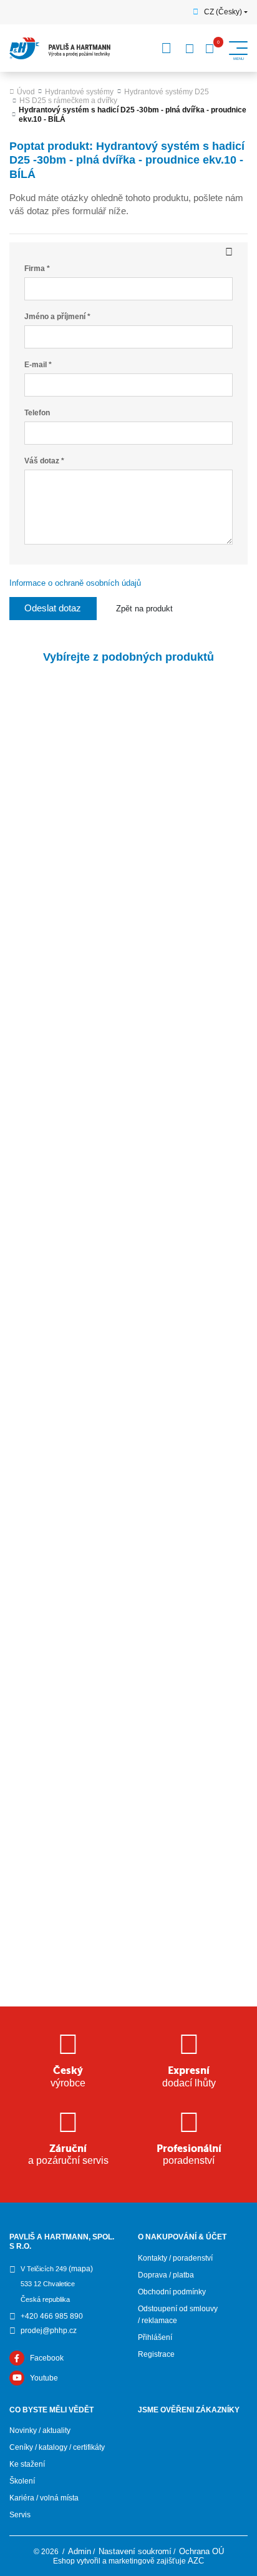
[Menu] (167, 48)
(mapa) (81, 2269)
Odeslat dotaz (53, 608)
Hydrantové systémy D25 (167, 92)
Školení (22, 2481)
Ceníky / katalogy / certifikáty (57, 2447)
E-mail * (38, 365)
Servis (20, 2515)
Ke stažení (27, 2464)
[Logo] (60, 48)
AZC (196, 2561)
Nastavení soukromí (135, 2551)
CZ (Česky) (223, 12)
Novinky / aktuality (40, 2430)
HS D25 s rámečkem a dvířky (68, 101)
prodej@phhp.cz (49, 2331)
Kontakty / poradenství (175, 2258)
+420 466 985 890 (52, 2316)
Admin (80, 2551)
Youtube (44, 2378)
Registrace (156, 2354)
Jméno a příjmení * (57, 317)
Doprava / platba (166, 2275)
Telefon (37, 413)
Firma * (37, 269)
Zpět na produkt (144, 609)
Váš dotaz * (44, 461)
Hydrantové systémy (79, 92)
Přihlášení (155, 2337)
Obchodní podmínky (172, 2292)
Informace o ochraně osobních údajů (75, 583)
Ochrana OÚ (201, 2551)
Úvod (26, 92)
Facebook (47, 2358)
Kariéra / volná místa (44, 2498)
